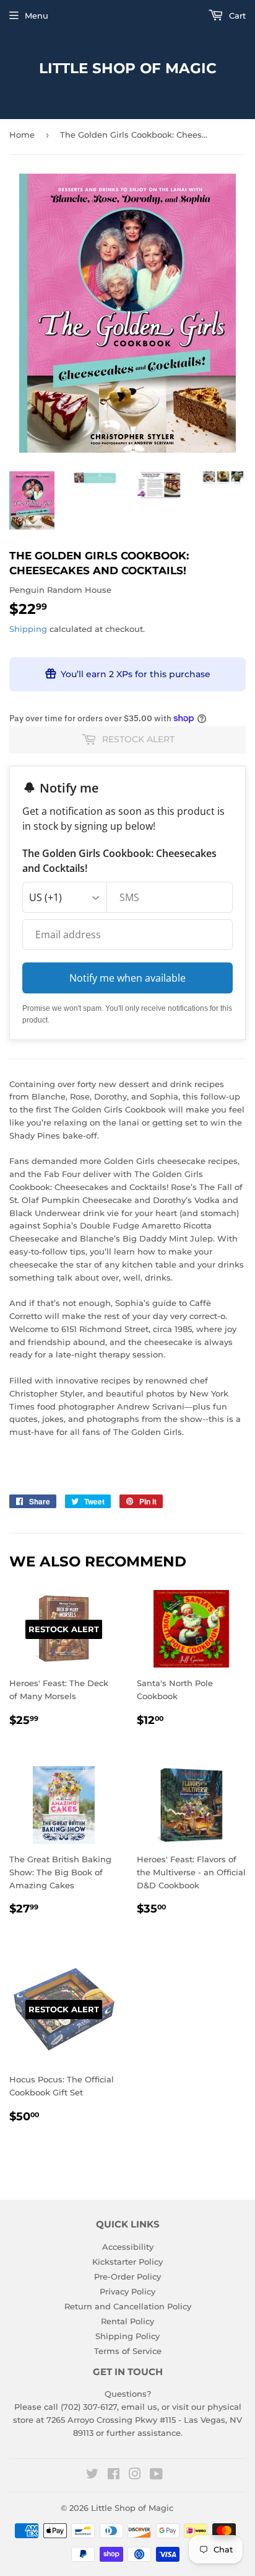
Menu (37, 16)
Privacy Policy (127, 2291)
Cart (236, 16)
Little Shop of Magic (128, 68)
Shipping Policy (127, 2336)
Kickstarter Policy (127, 2262)
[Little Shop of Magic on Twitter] (92, 2476)
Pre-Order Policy (127, 2276)
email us (139, 2407)
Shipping (28, 629)
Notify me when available (127, 978)
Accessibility (128, 2247)
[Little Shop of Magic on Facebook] (114, 2476)
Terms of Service (128, 2351)
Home (22, 135)
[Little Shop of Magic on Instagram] (135, 2476)
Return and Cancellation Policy (128, 2306)
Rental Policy (127, 2321)
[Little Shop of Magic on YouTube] (156, 2476)
